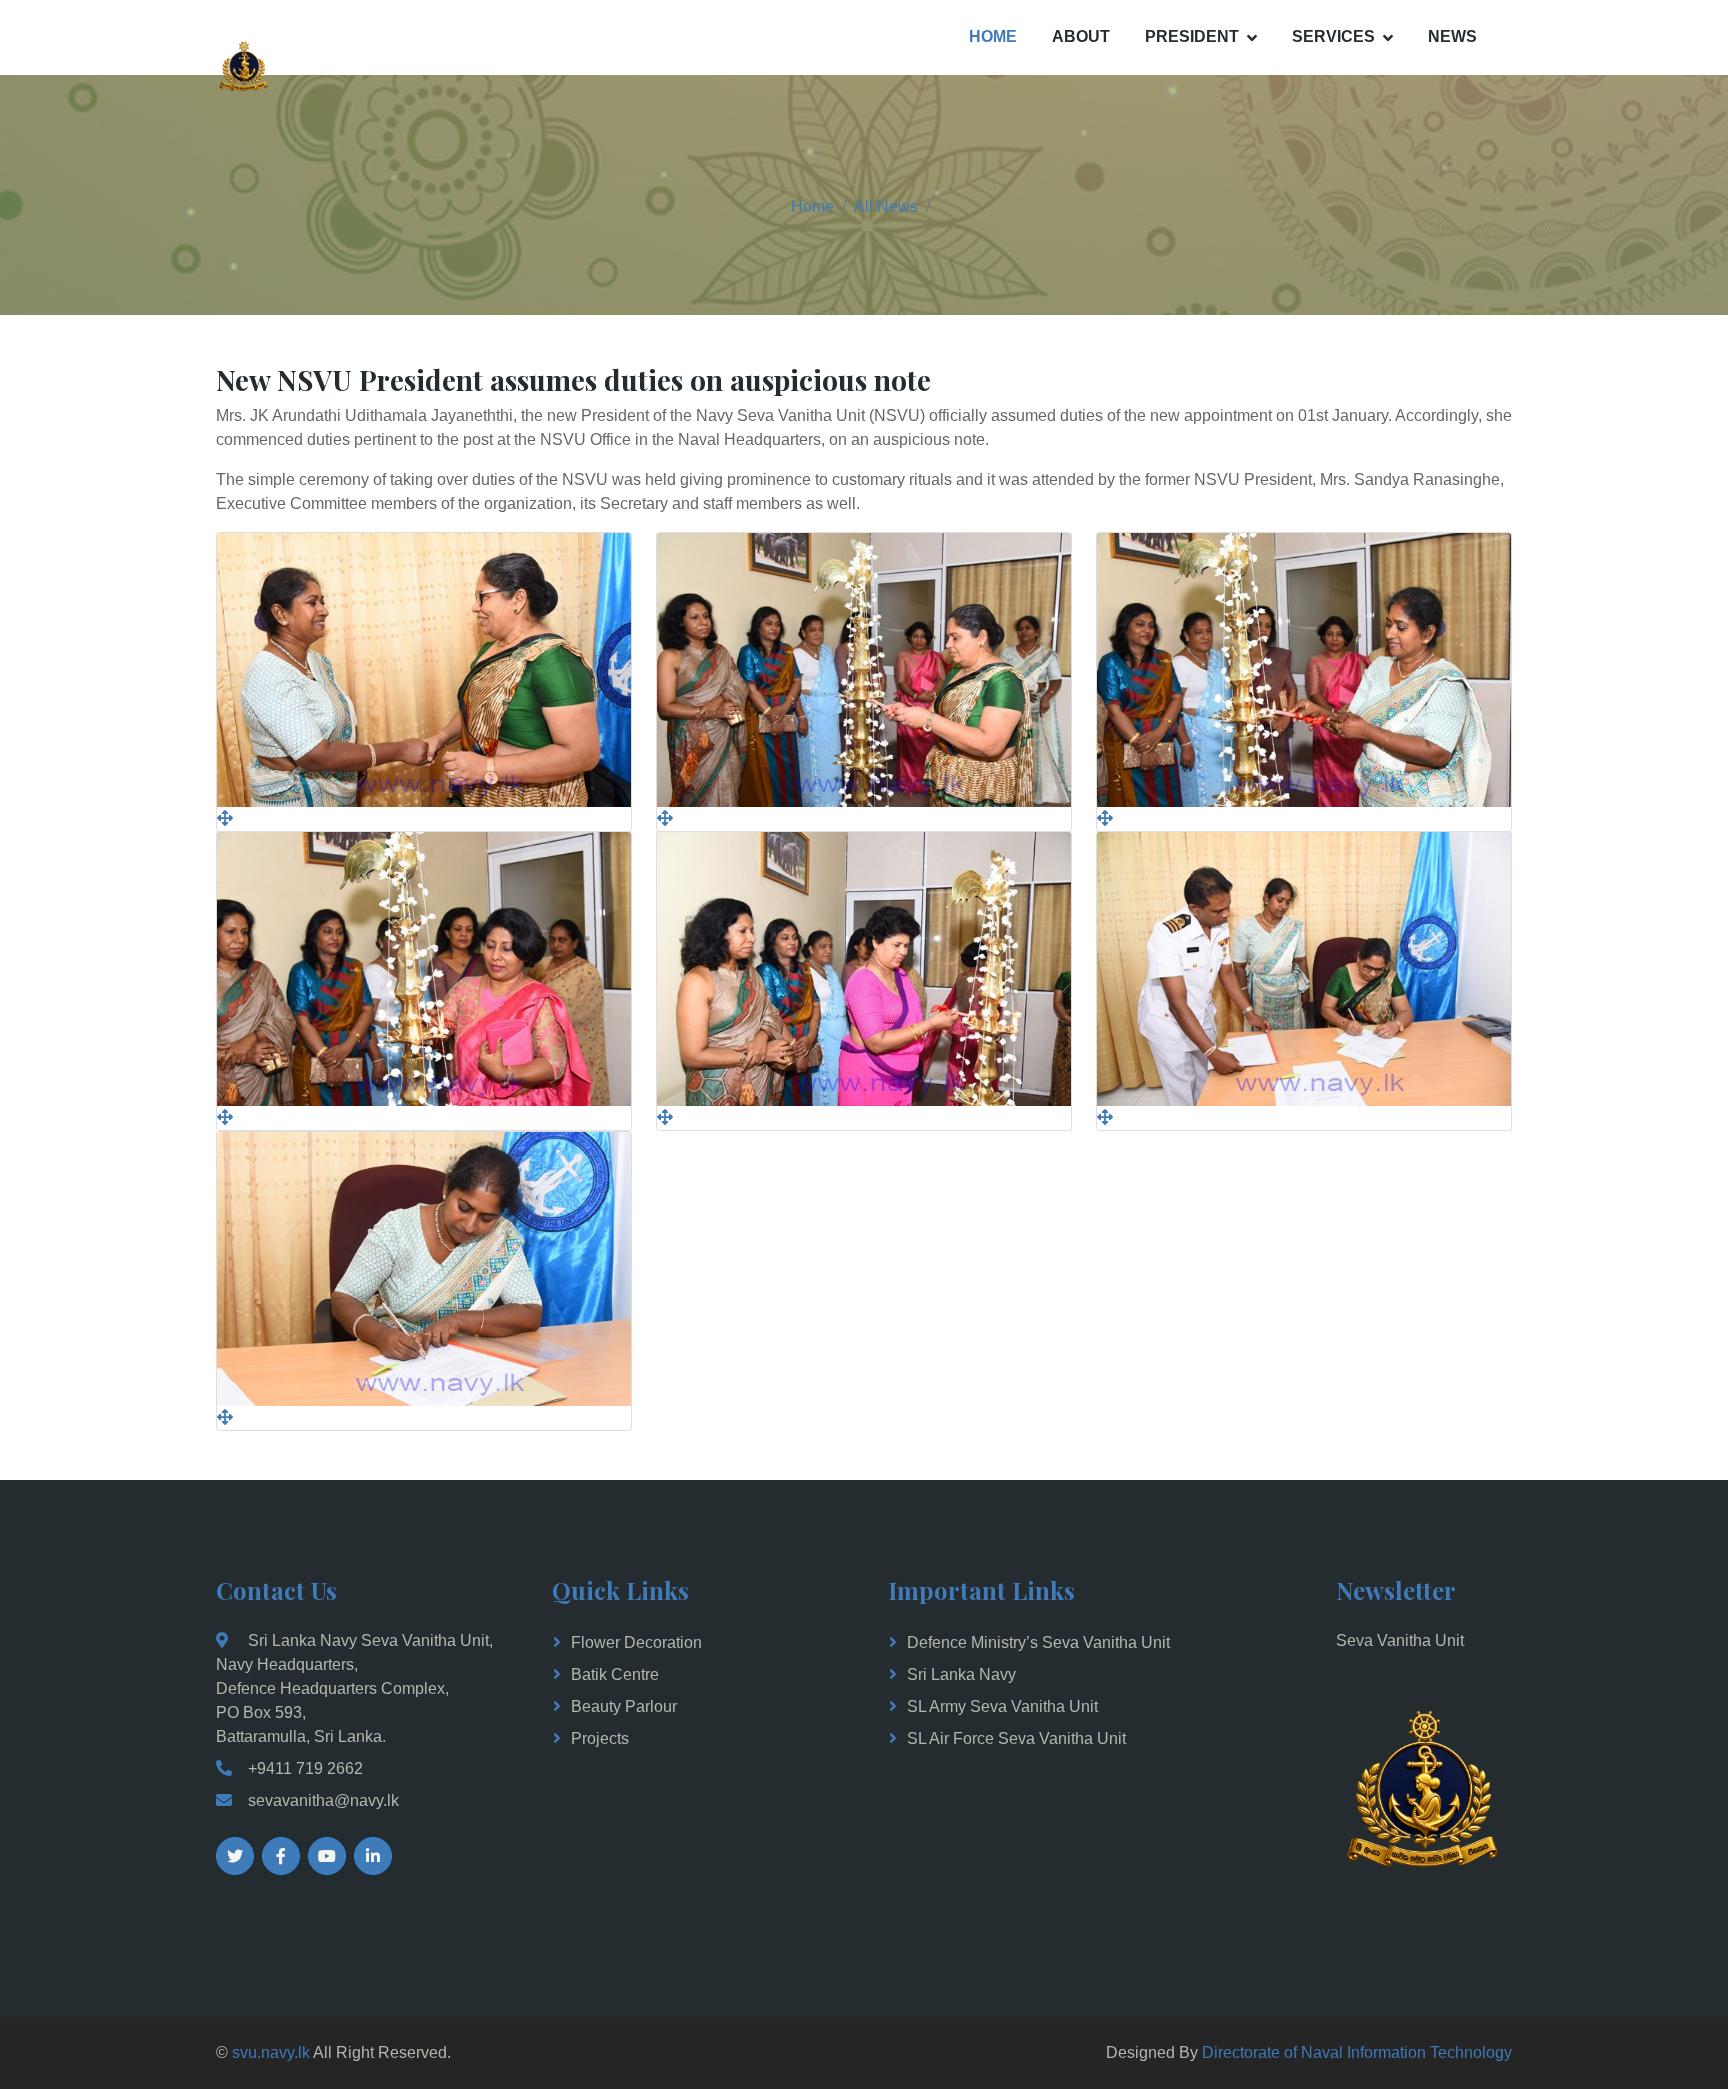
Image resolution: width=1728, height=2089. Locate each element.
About (1081, 36)
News (1452, 36)
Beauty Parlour (624, 1706)
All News (886, 206)
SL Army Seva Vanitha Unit (1002, 1706)
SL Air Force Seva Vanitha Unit (1016, 1738)
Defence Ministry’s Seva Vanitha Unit (1038, 1642)
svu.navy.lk (271, 2052)
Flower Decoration (636, 1642)
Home (993, 36)
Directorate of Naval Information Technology (1357, 2052)
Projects (600, 1738)
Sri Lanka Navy (961, 1674)
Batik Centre (615, 1674)
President (1192, 36)
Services (1333, 36)
